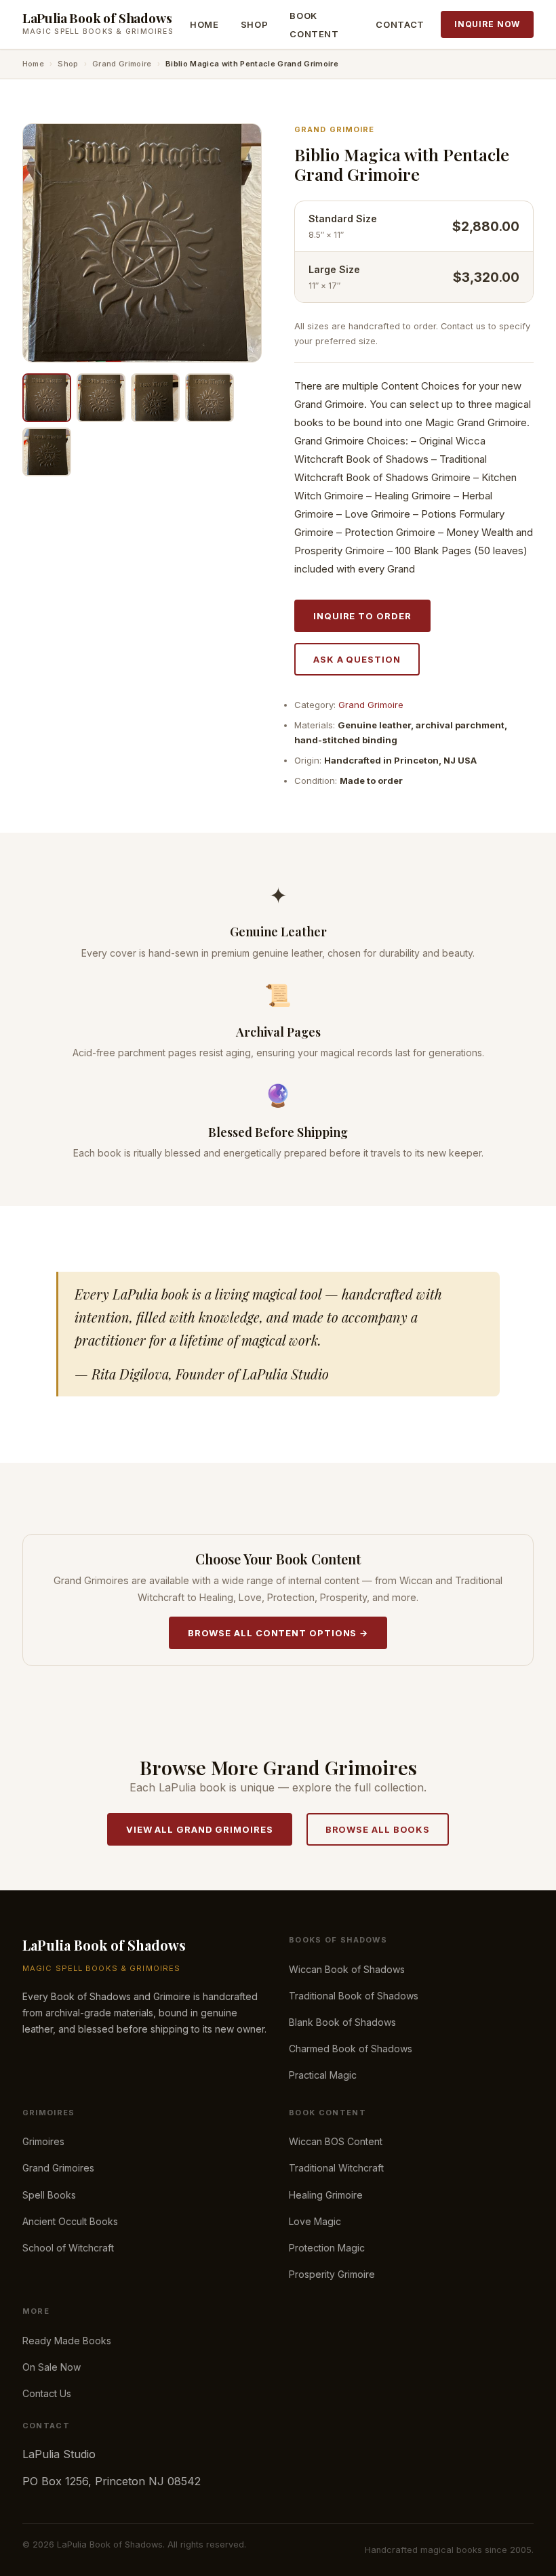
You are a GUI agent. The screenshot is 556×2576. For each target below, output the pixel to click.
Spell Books (49, 2195)
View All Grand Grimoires (200, 1829)
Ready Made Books (67, 2341)
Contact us (463, 326)
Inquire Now (487, 24)
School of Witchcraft (68, 2248)
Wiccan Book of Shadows (347, 1969)
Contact (400, 24)
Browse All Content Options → (278, 1633)
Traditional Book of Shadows (354, 1996)
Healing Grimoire (326, 2195)
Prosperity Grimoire (332, 2274)
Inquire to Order (362, 616)
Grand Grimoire (122, 64)
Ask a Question (357, 659)
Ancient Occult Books (70, 2221)
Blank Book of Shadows (342, 2022)
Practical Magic (323, 2075)
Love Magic (315, 2221)
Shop (255, 24)
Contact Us (47, 2393)
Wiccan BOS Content (336, 2141)
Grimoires (43, 2141)
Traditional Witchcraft (336, 2168)
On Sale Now (52, 2367)
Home (204, 24)
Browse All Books (378, 1829)
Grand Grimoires (58, 2168)
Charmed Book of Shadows (351, 2049)
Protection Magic (327, 2248)
